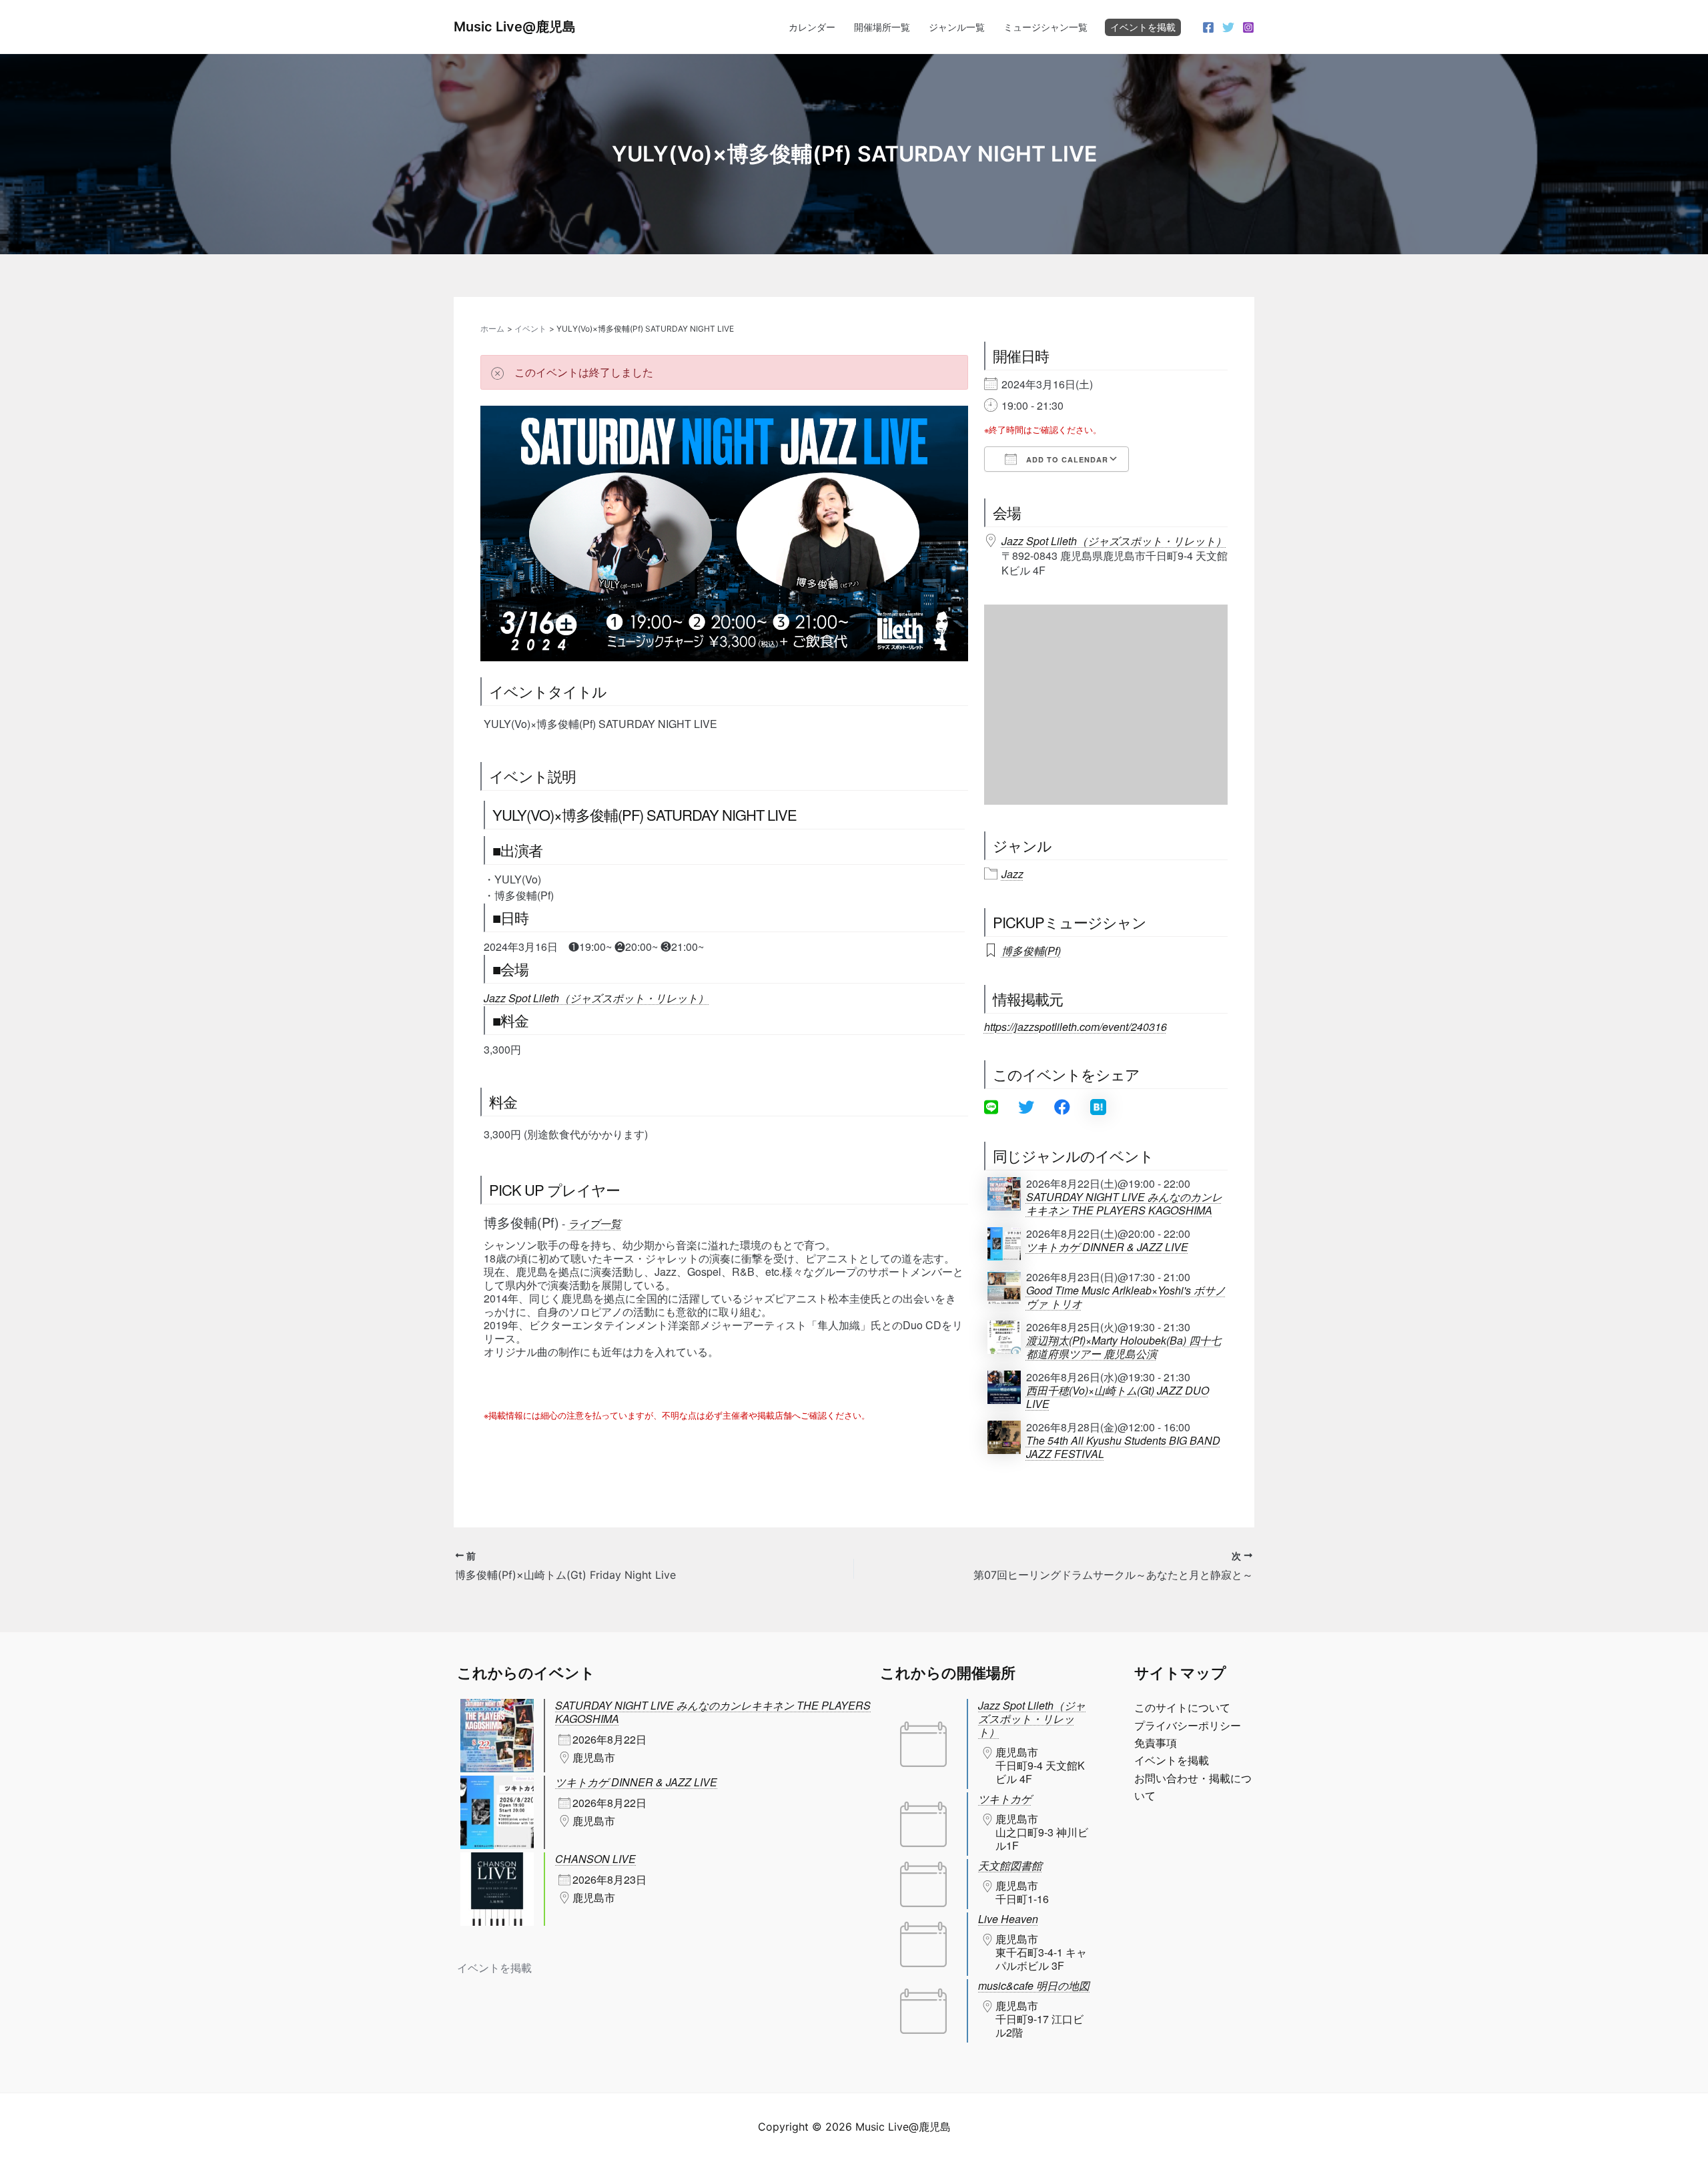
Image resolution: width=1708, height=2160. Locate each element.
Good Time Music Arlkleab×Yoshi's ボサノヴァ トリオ (1126, 1297)
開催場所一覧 (882, 27)
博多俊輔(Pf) (1031, 951)
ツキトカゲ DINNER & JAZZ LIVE (1107, 1247)
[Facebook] (1208, 27)
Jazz (1012, 874)
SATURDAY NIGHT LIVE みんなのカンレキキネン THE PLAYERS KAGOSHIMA (1124, 1204)
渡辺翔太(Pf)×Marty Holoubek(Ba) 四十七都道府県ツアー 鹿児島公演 (1124, 1347)
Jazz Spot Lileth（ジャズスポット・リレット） (596, 998)
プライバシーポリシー (1188, 1726)
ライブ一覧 (594, 1223)
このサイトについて (1182, 1708)
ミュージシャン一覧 (1045, 27)
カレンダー (812, 27)
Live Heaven (1008, 1919)
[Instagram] (1248, 27)
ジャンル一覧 (957, 27)
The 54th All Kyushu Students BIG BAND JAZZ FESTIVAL (1123, 1447)
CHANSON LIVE (595, 1859)
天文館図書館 (1010, 1865)
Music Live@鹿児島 (515, 27)
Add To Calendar (1066, 459)
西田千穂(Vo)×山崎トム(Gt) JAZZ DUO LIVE (1118, 1397)
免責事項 (1156, 1743)
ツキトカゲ (1005, 1799)
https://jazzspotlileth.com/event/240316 (1076, 1027)
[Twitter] (1228, 27)
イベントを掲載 (1143, 27)
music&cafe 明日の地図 (1034, 1986)
